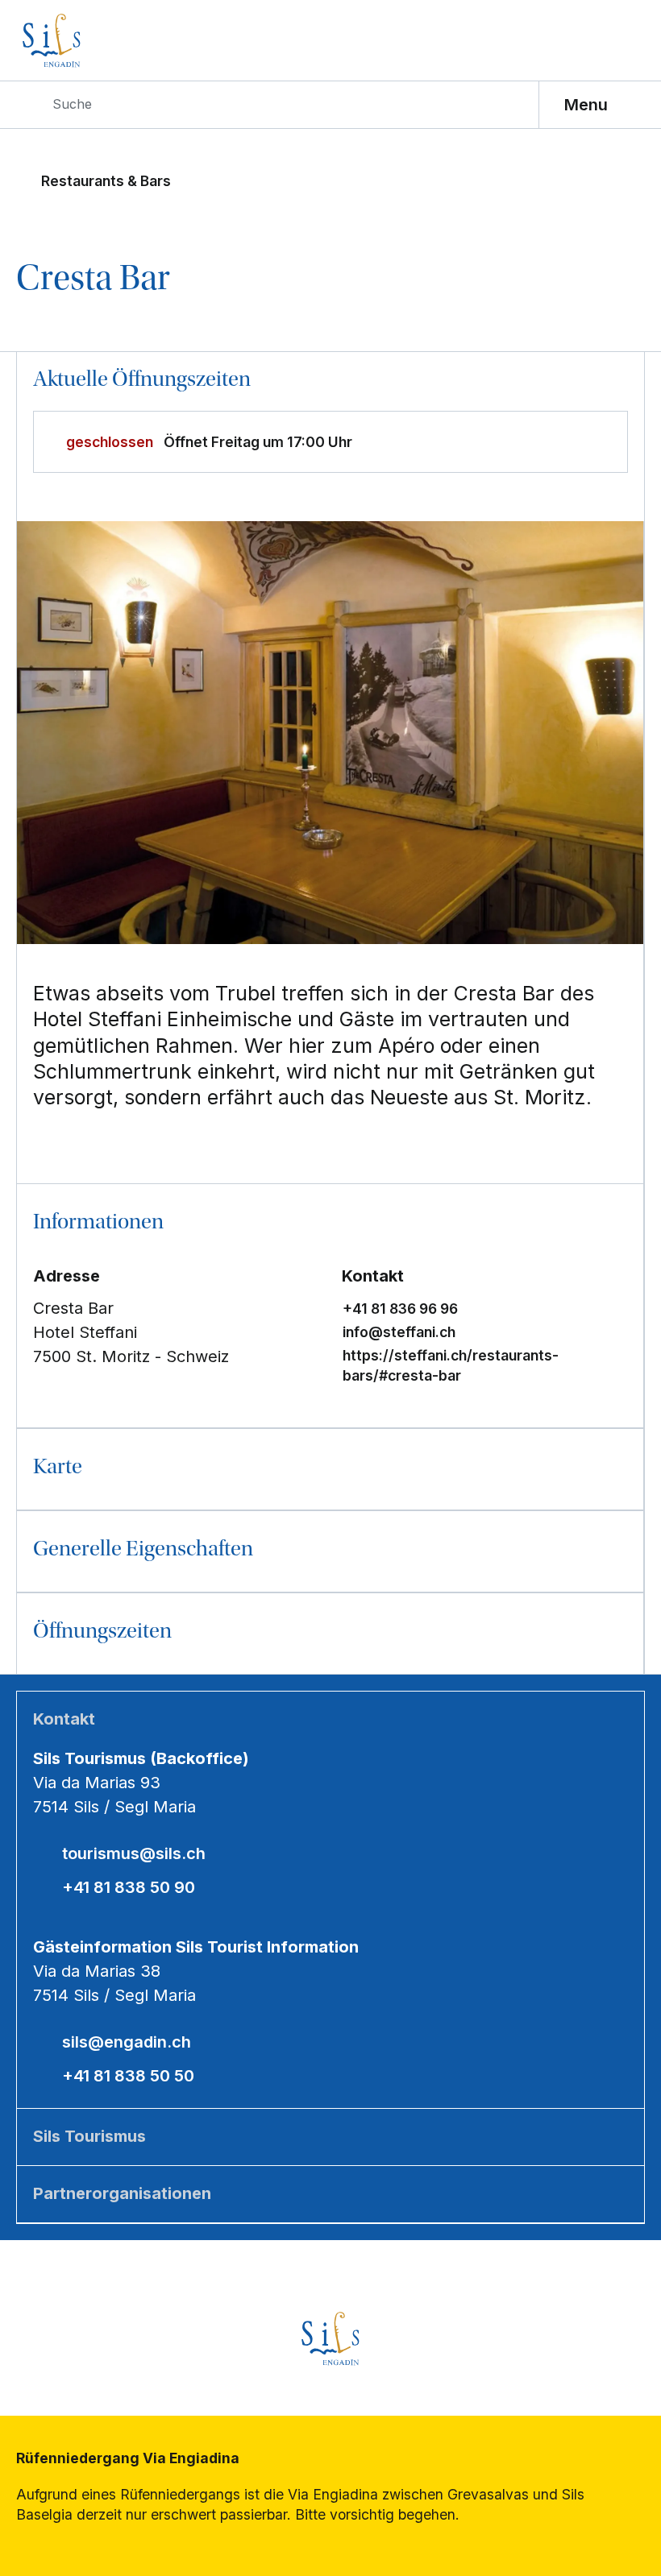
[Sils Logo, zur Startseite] (94, 41)
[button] (330, 1224)
